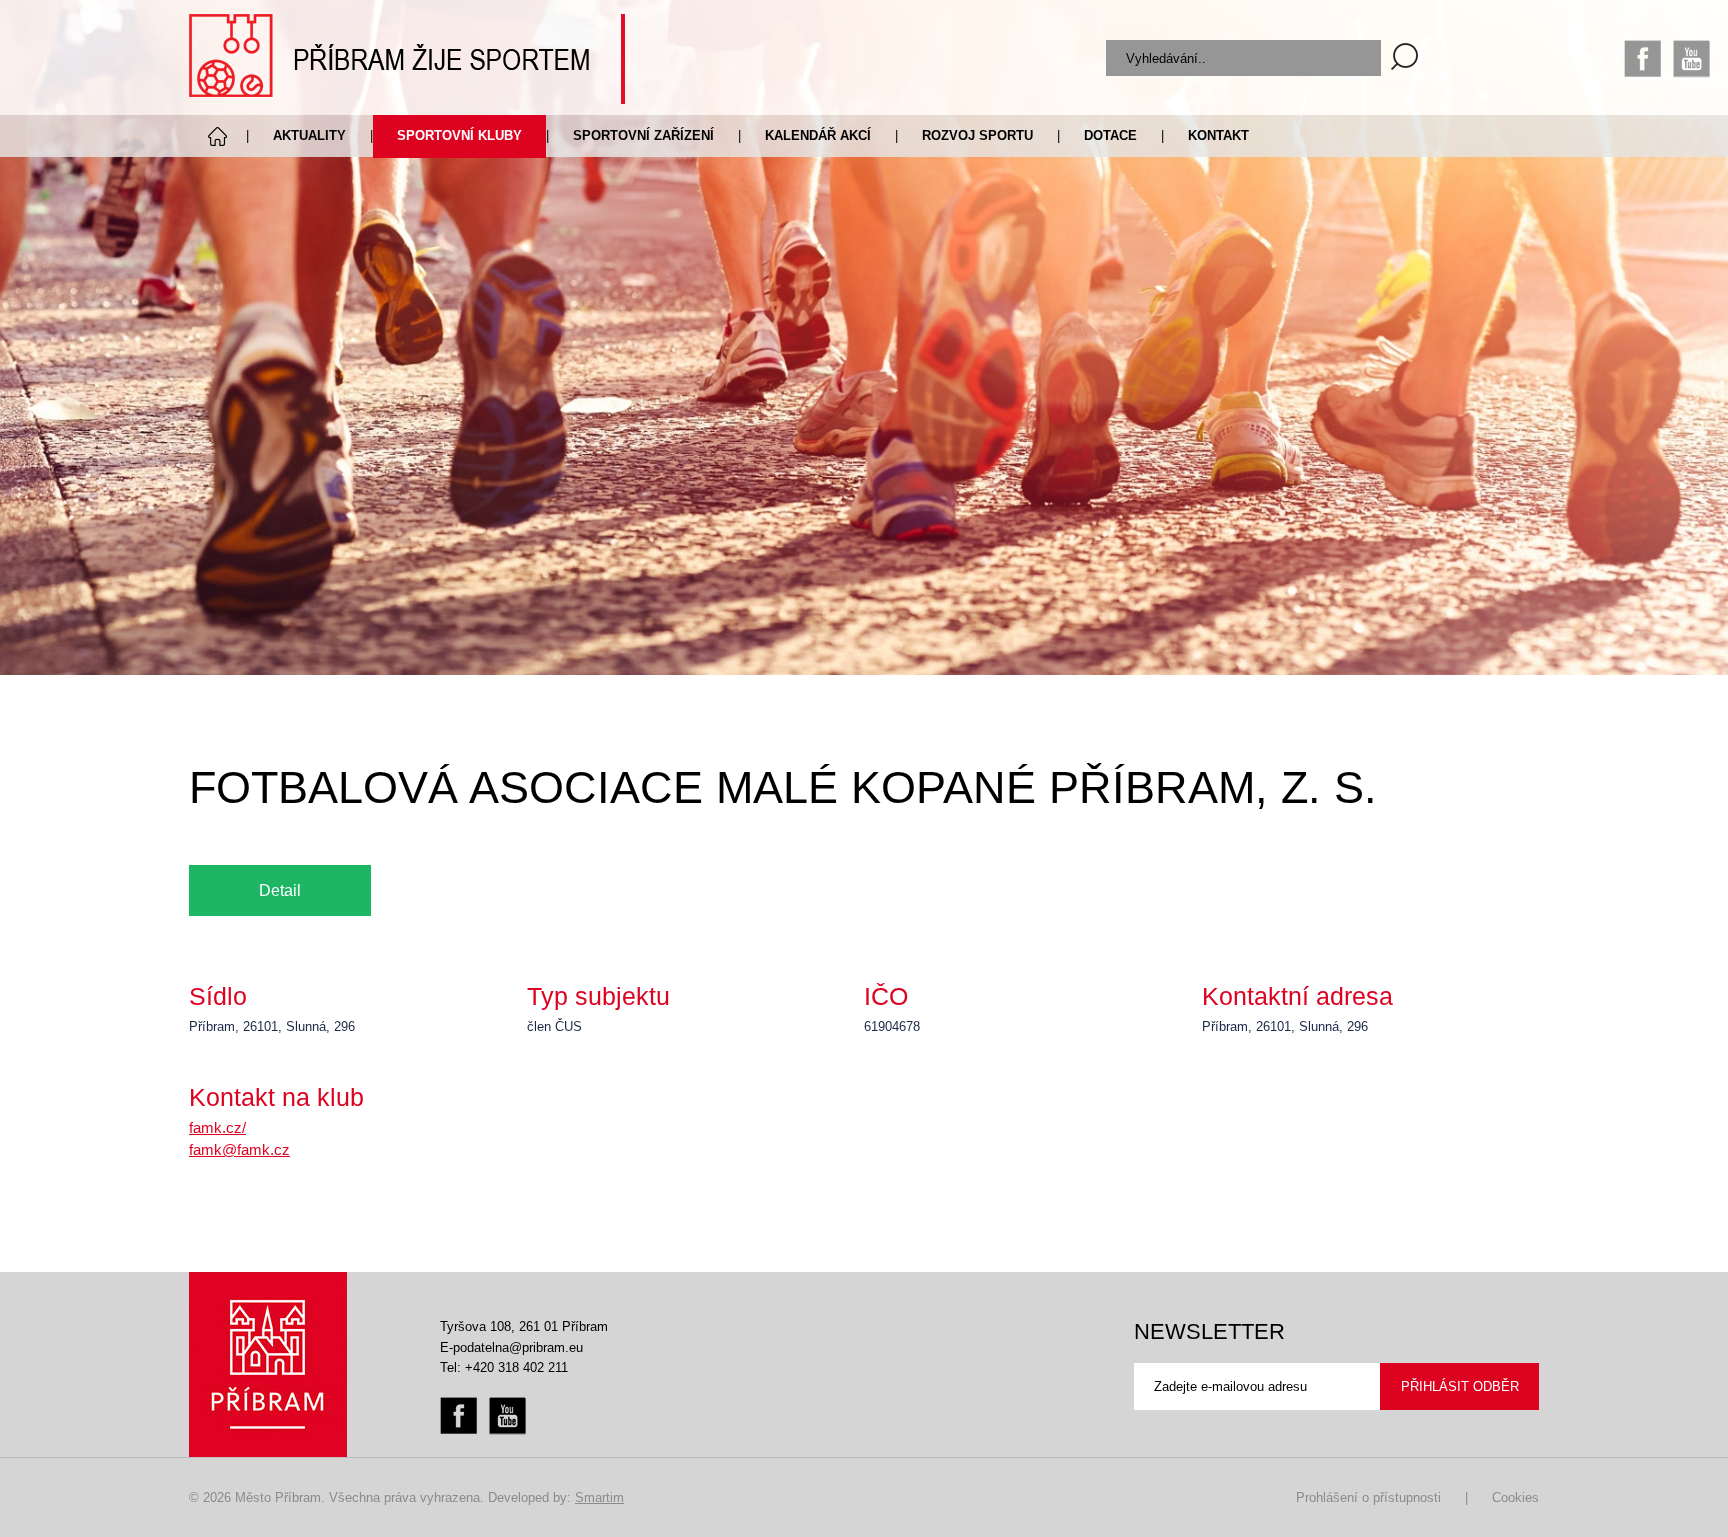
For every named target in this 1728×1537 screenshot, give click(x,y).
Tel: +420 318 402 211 (504, 1367)
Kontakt (1218, 135)
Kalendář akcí (818, 135)
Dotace (1110, 135)
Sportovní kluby (459, 135)
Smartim (599, 1497)
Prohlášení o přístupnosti (1368, 1497)
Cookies (1515, 1497)
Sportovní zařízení (643, 135)
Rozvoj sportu (977, 135)
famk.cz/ (217, 1127)
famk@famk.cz (239, 1149)
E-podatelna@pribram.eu (511, 1347)
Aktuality (309, 135)
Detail (280, 890)
